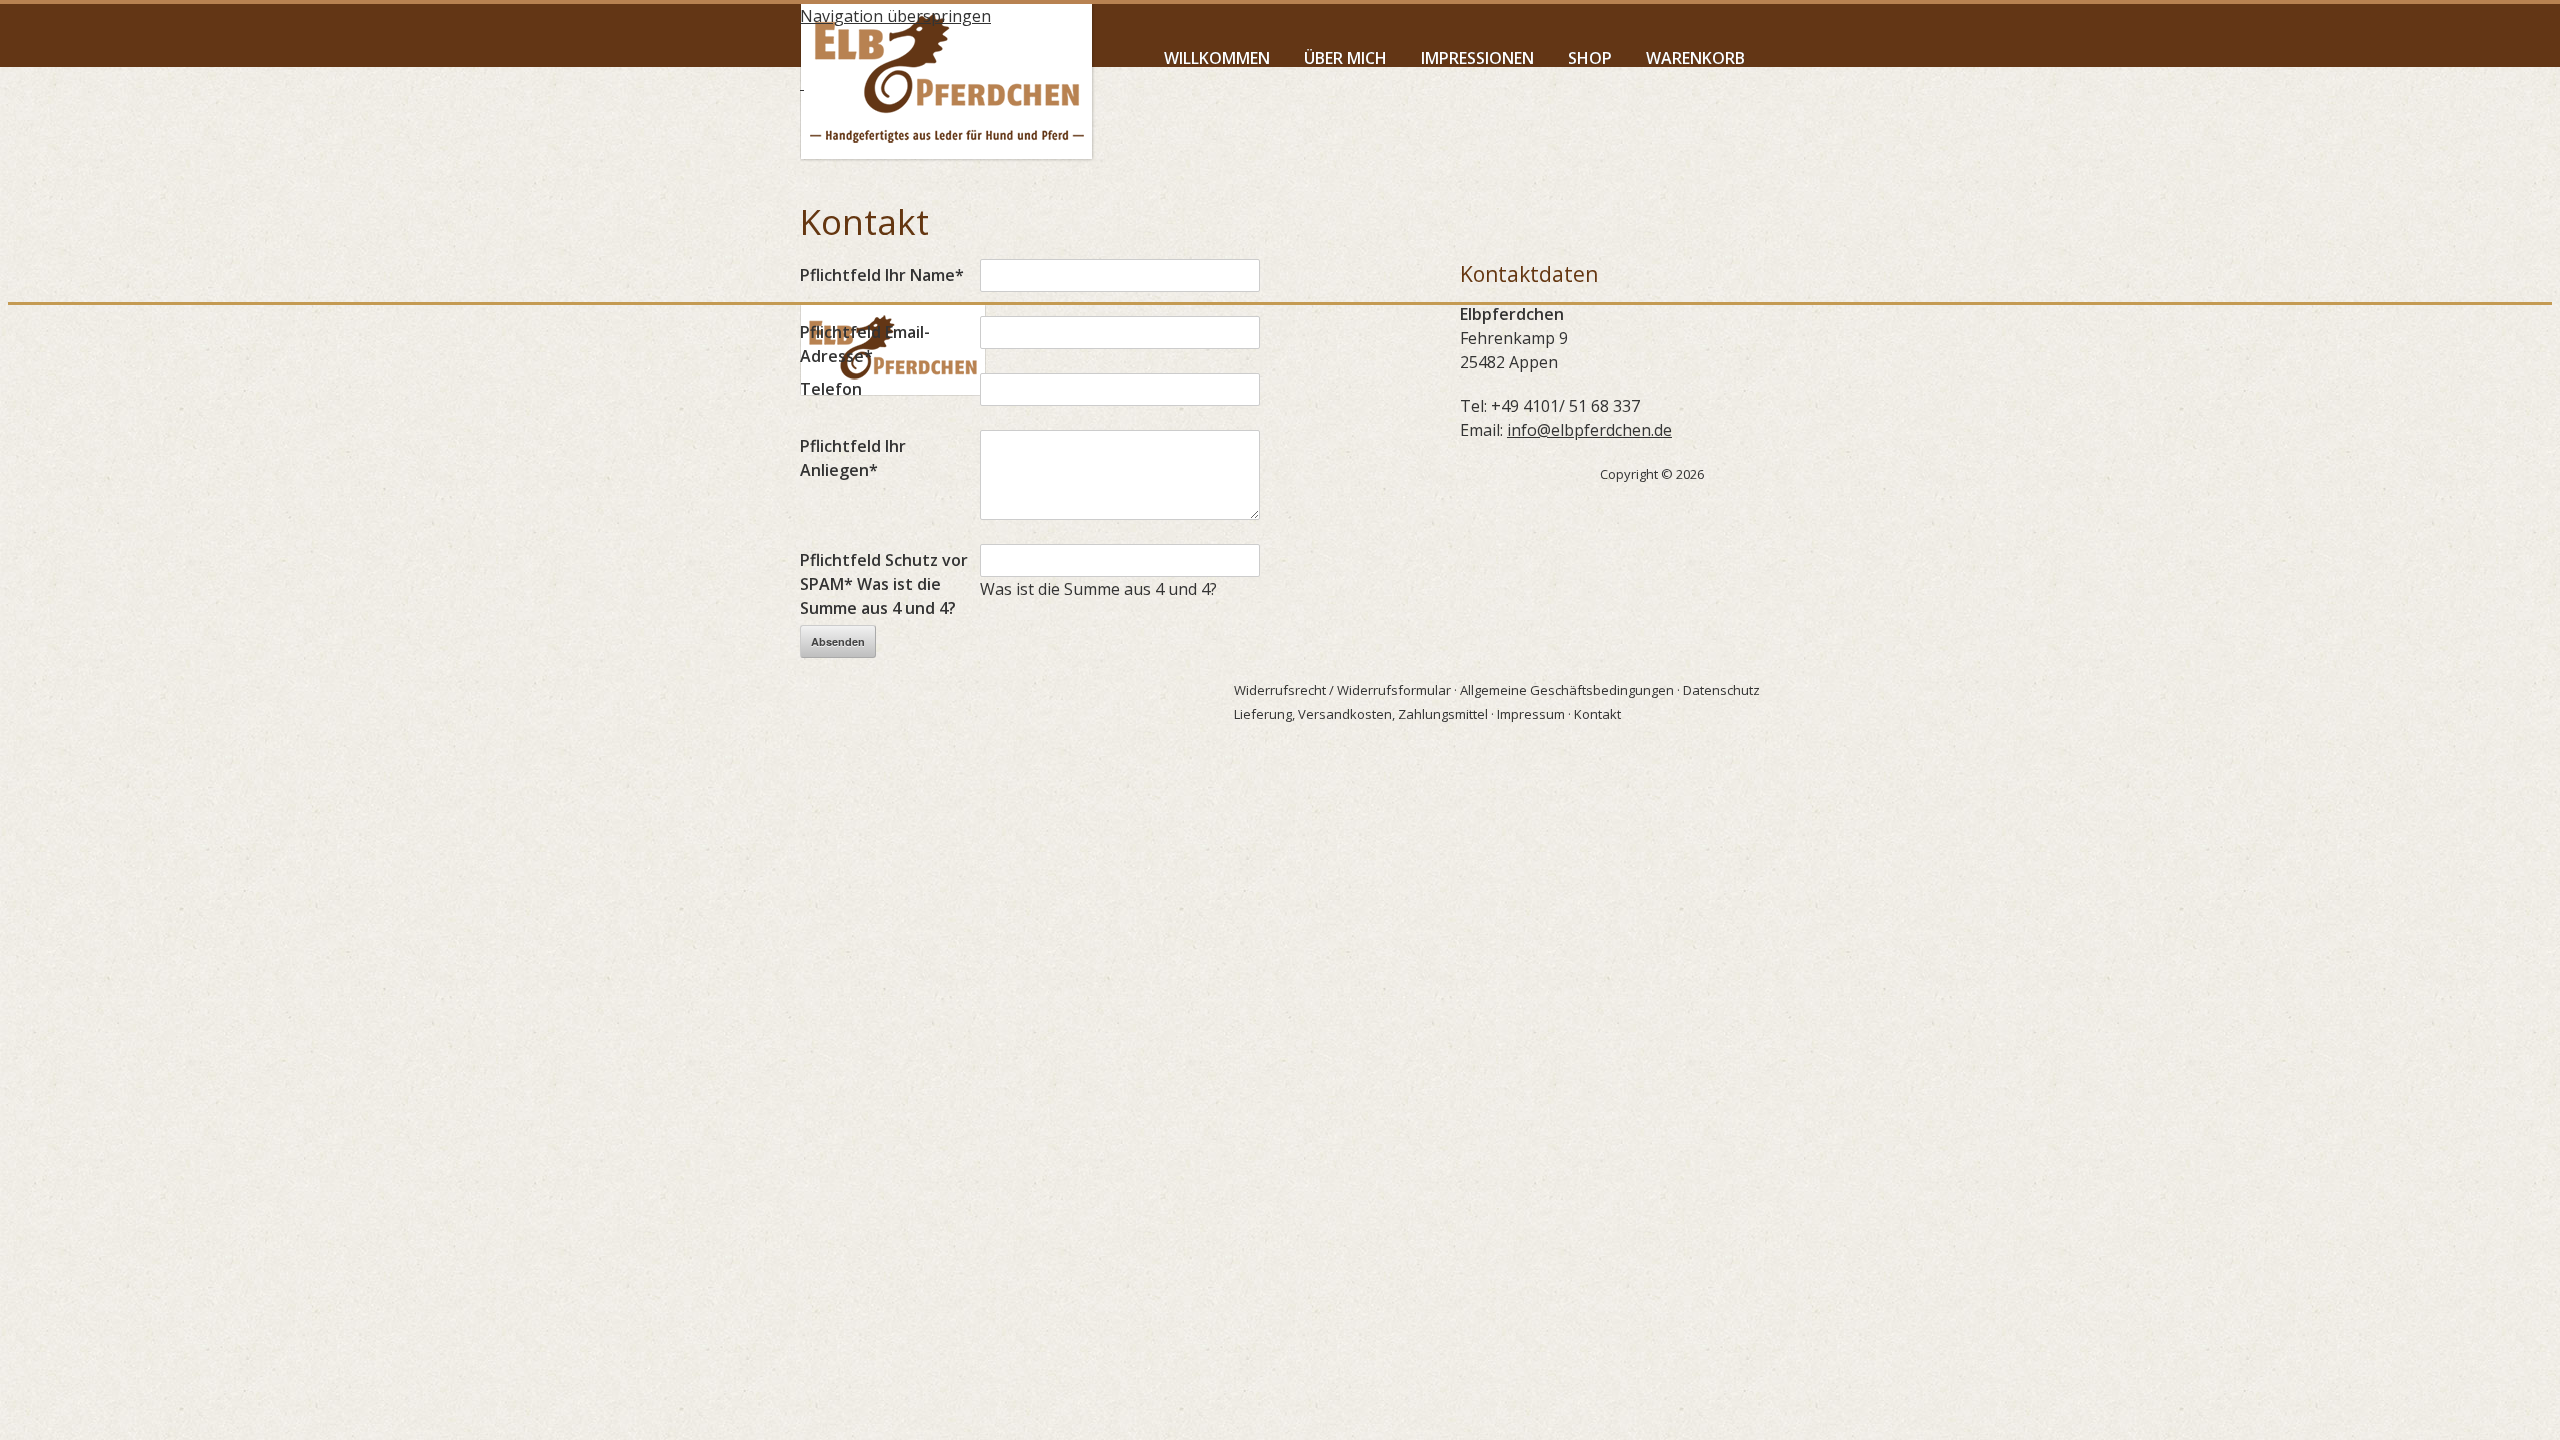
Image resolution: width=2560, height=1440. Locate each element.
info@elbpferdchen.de (1589, 430)
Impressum (1531, 714)
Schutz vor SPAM (884, 584)
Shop (1590, 58)
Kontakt (1597, 714)
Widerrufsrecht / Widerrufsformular (1342, 690)
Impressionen (1477, 58)
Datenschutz (1721, 690)
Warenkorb (1695, 58)
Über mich (1345, 58)
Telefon (831, 389)
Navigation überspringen (895, 16)
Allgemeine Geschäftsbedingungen (1567, 690)
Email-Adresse (865, 344)
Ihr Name (882, 275)
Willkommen (1217, 58)
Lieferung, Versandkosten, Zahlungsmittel (1361, 714)
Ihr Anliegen (853, 458)
